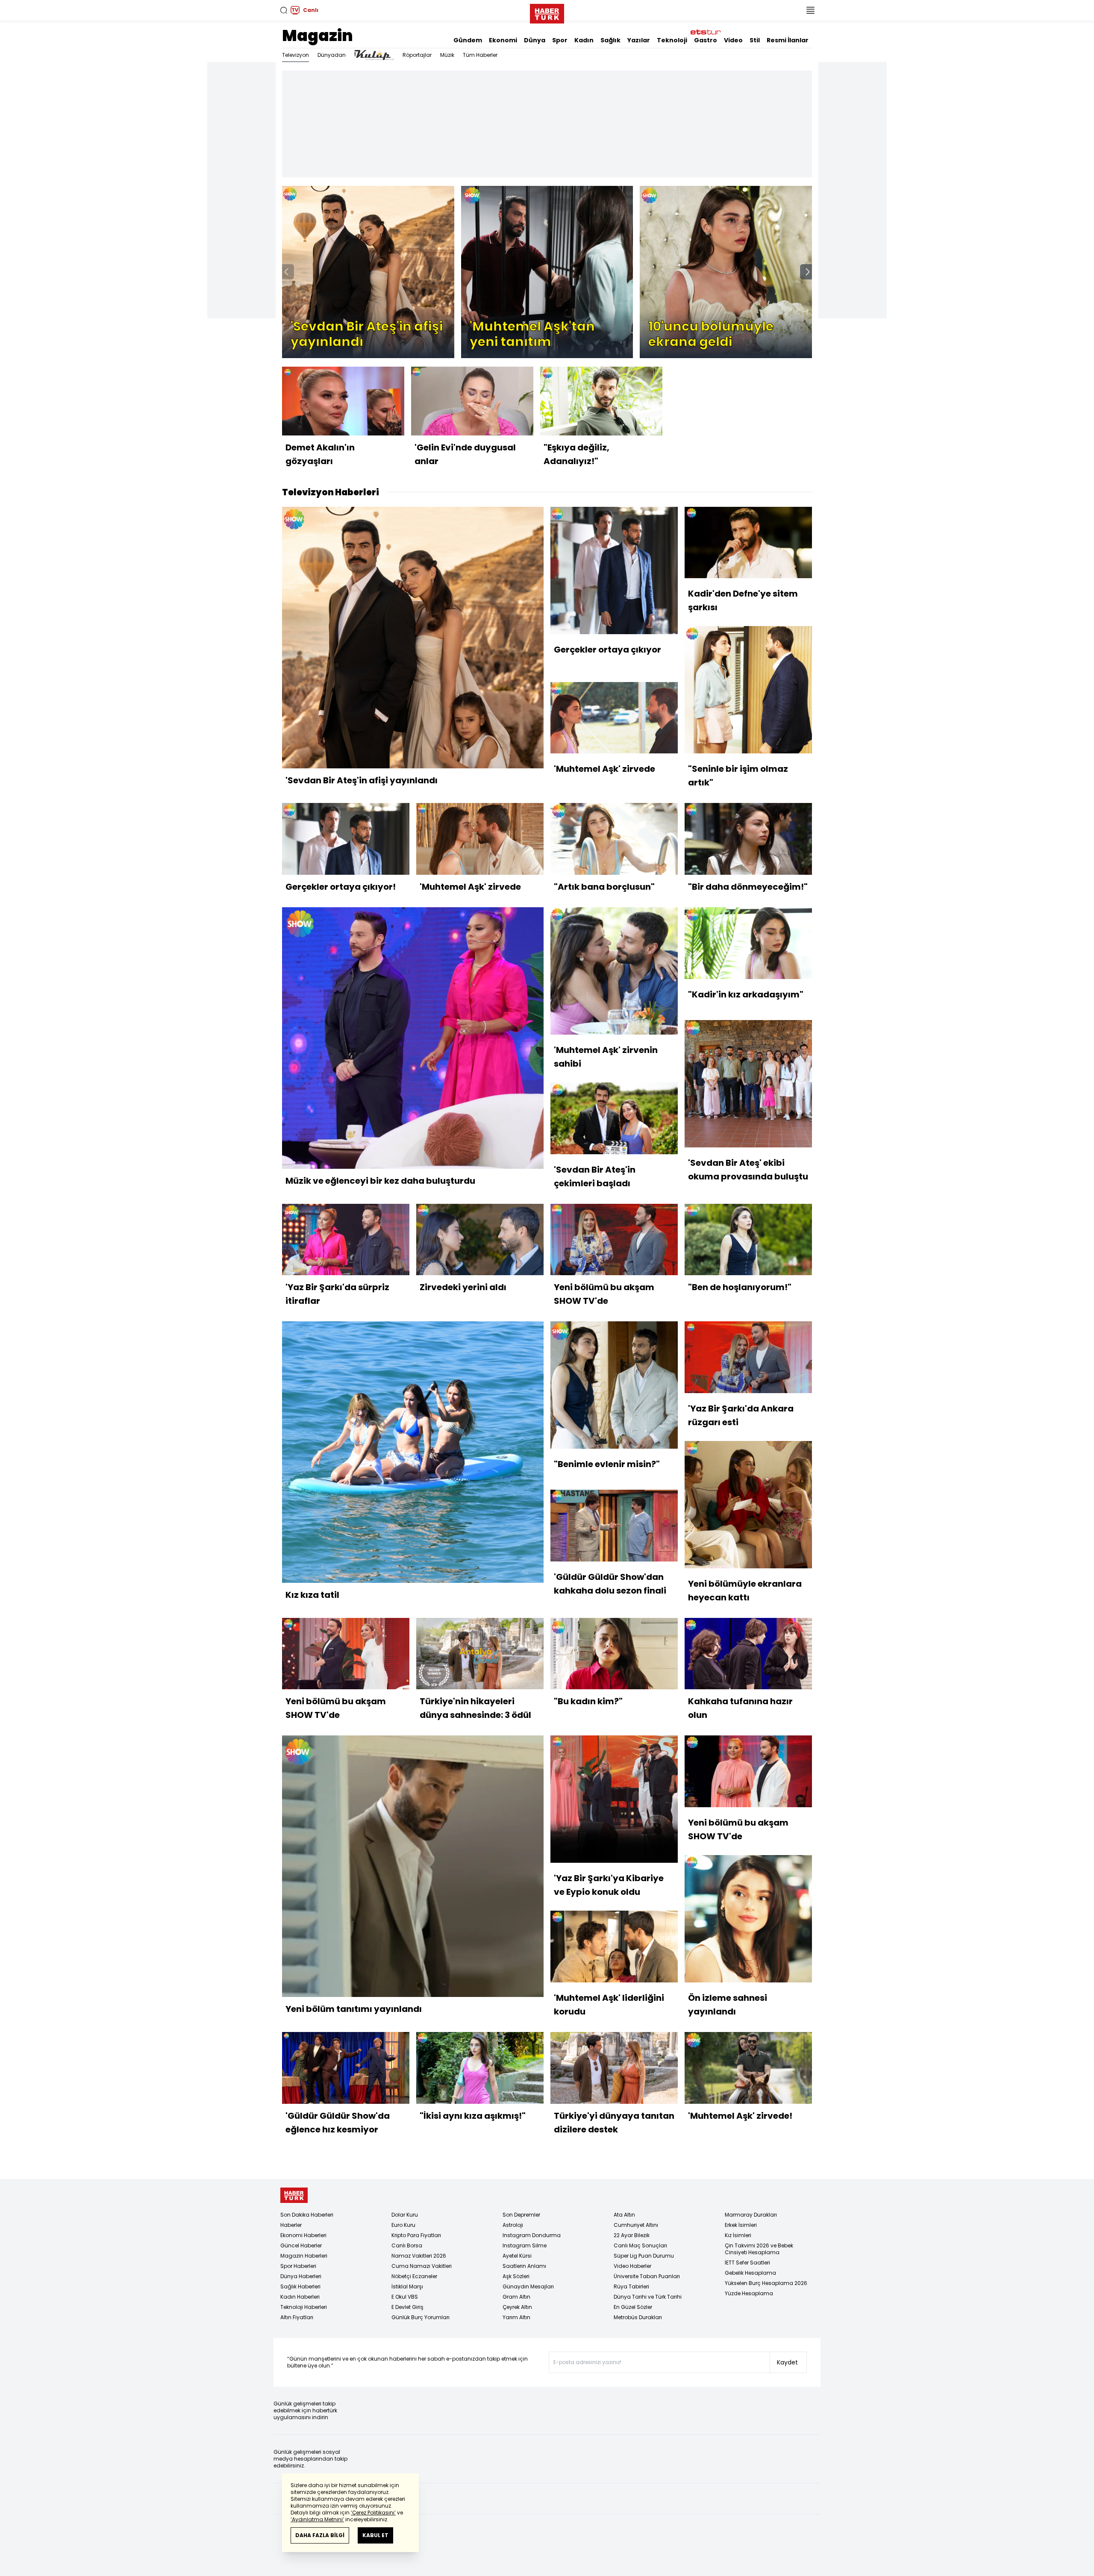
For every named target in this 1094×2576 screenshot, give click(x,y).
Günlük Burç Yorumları (421, 2317)
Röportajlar (417, 55)
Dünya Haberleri (301, 2276)
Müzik (447, 55)
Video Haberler (632, 2266)
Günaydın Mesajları (528, 2286)
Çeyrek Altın (517, 2307)
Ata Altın (624, 2215)
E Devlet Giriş (407, 2307)
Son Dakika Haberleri (307, 2215)
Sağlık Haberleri (300, 2286)
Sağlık (610, 40)
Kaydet (787, 2362)
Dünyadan (332, 55)
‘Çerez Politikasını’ (373, 2513)
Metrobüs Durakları (638, 2317)
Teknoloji (672, 40)
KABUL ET (375, 2535)
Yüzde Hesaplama (749, 2293)
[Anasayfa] (294, 2195)
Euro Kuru (403, 2225)
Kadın (584, 40)
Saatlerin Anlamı (524, 2266)
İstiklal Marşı (407, 2286)
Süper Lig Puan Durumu (644, 2256)
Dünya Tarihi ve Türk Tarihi (648, 2297)
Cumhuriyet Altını (636, 2225)
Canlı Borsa (407, 2245)
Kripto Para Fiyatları (416, 2235)
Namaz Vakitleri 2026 (419, 2256)
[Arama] (284, 10)
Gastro (706, 40)
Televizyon (296, 55)
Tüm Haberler (480, 55)
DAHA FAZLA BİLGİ (320, 2535)
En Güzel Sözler (633, 2307)
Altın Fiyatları (297, 2317)
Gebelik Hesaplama (750, 2273)
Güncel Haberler (301, 2245)
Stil (755, 40)
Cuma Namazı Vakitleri (422, 2266)
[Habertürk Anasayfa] (547, 12)
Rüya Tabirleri (631, 2286)
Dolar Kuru (405, 2215)
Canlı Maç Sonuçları (640, 2245)
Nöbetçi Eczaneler (414, 2276)
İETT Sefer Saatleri (747, 2263)
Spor (560, 40)
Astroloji (513, 2225)
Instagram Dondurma (532, 2235)
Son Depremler (521, 2215)
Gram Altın (516, 2297)
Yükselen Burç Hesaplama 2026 (766, 2283)
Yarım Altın (516, 2317)
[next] (808, 272)
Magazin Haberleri (304, 2256)
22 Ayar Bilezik (632, 2235)
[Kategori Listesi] (810, 10)
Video (733, 40)
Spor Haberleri (298, 2266)
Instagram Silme (525, 2245)
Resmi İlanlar (788, 40)
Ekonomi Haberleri (303, 2235)
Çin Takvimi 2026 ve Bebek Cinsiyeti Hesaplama (759, 2249)
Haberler (291, 2225)
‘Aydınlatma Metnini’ (317, 2519)
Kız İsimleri (738, 2235)
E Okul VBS (405, 2297)
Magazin (318, 36)
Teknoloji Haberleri (304, 2307)
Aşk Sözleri (516, 2276)
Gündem (468, 40)
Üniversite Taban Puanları (647, 2276)
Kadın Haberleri (300, 2297)
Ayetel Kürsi (517, 2256)
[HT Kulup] (374, 55)
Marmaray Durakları (751, 2215)
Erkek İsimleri (741, 2225)
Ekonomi (503, 40)
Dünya (535, 40)
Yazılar (639, 40)
